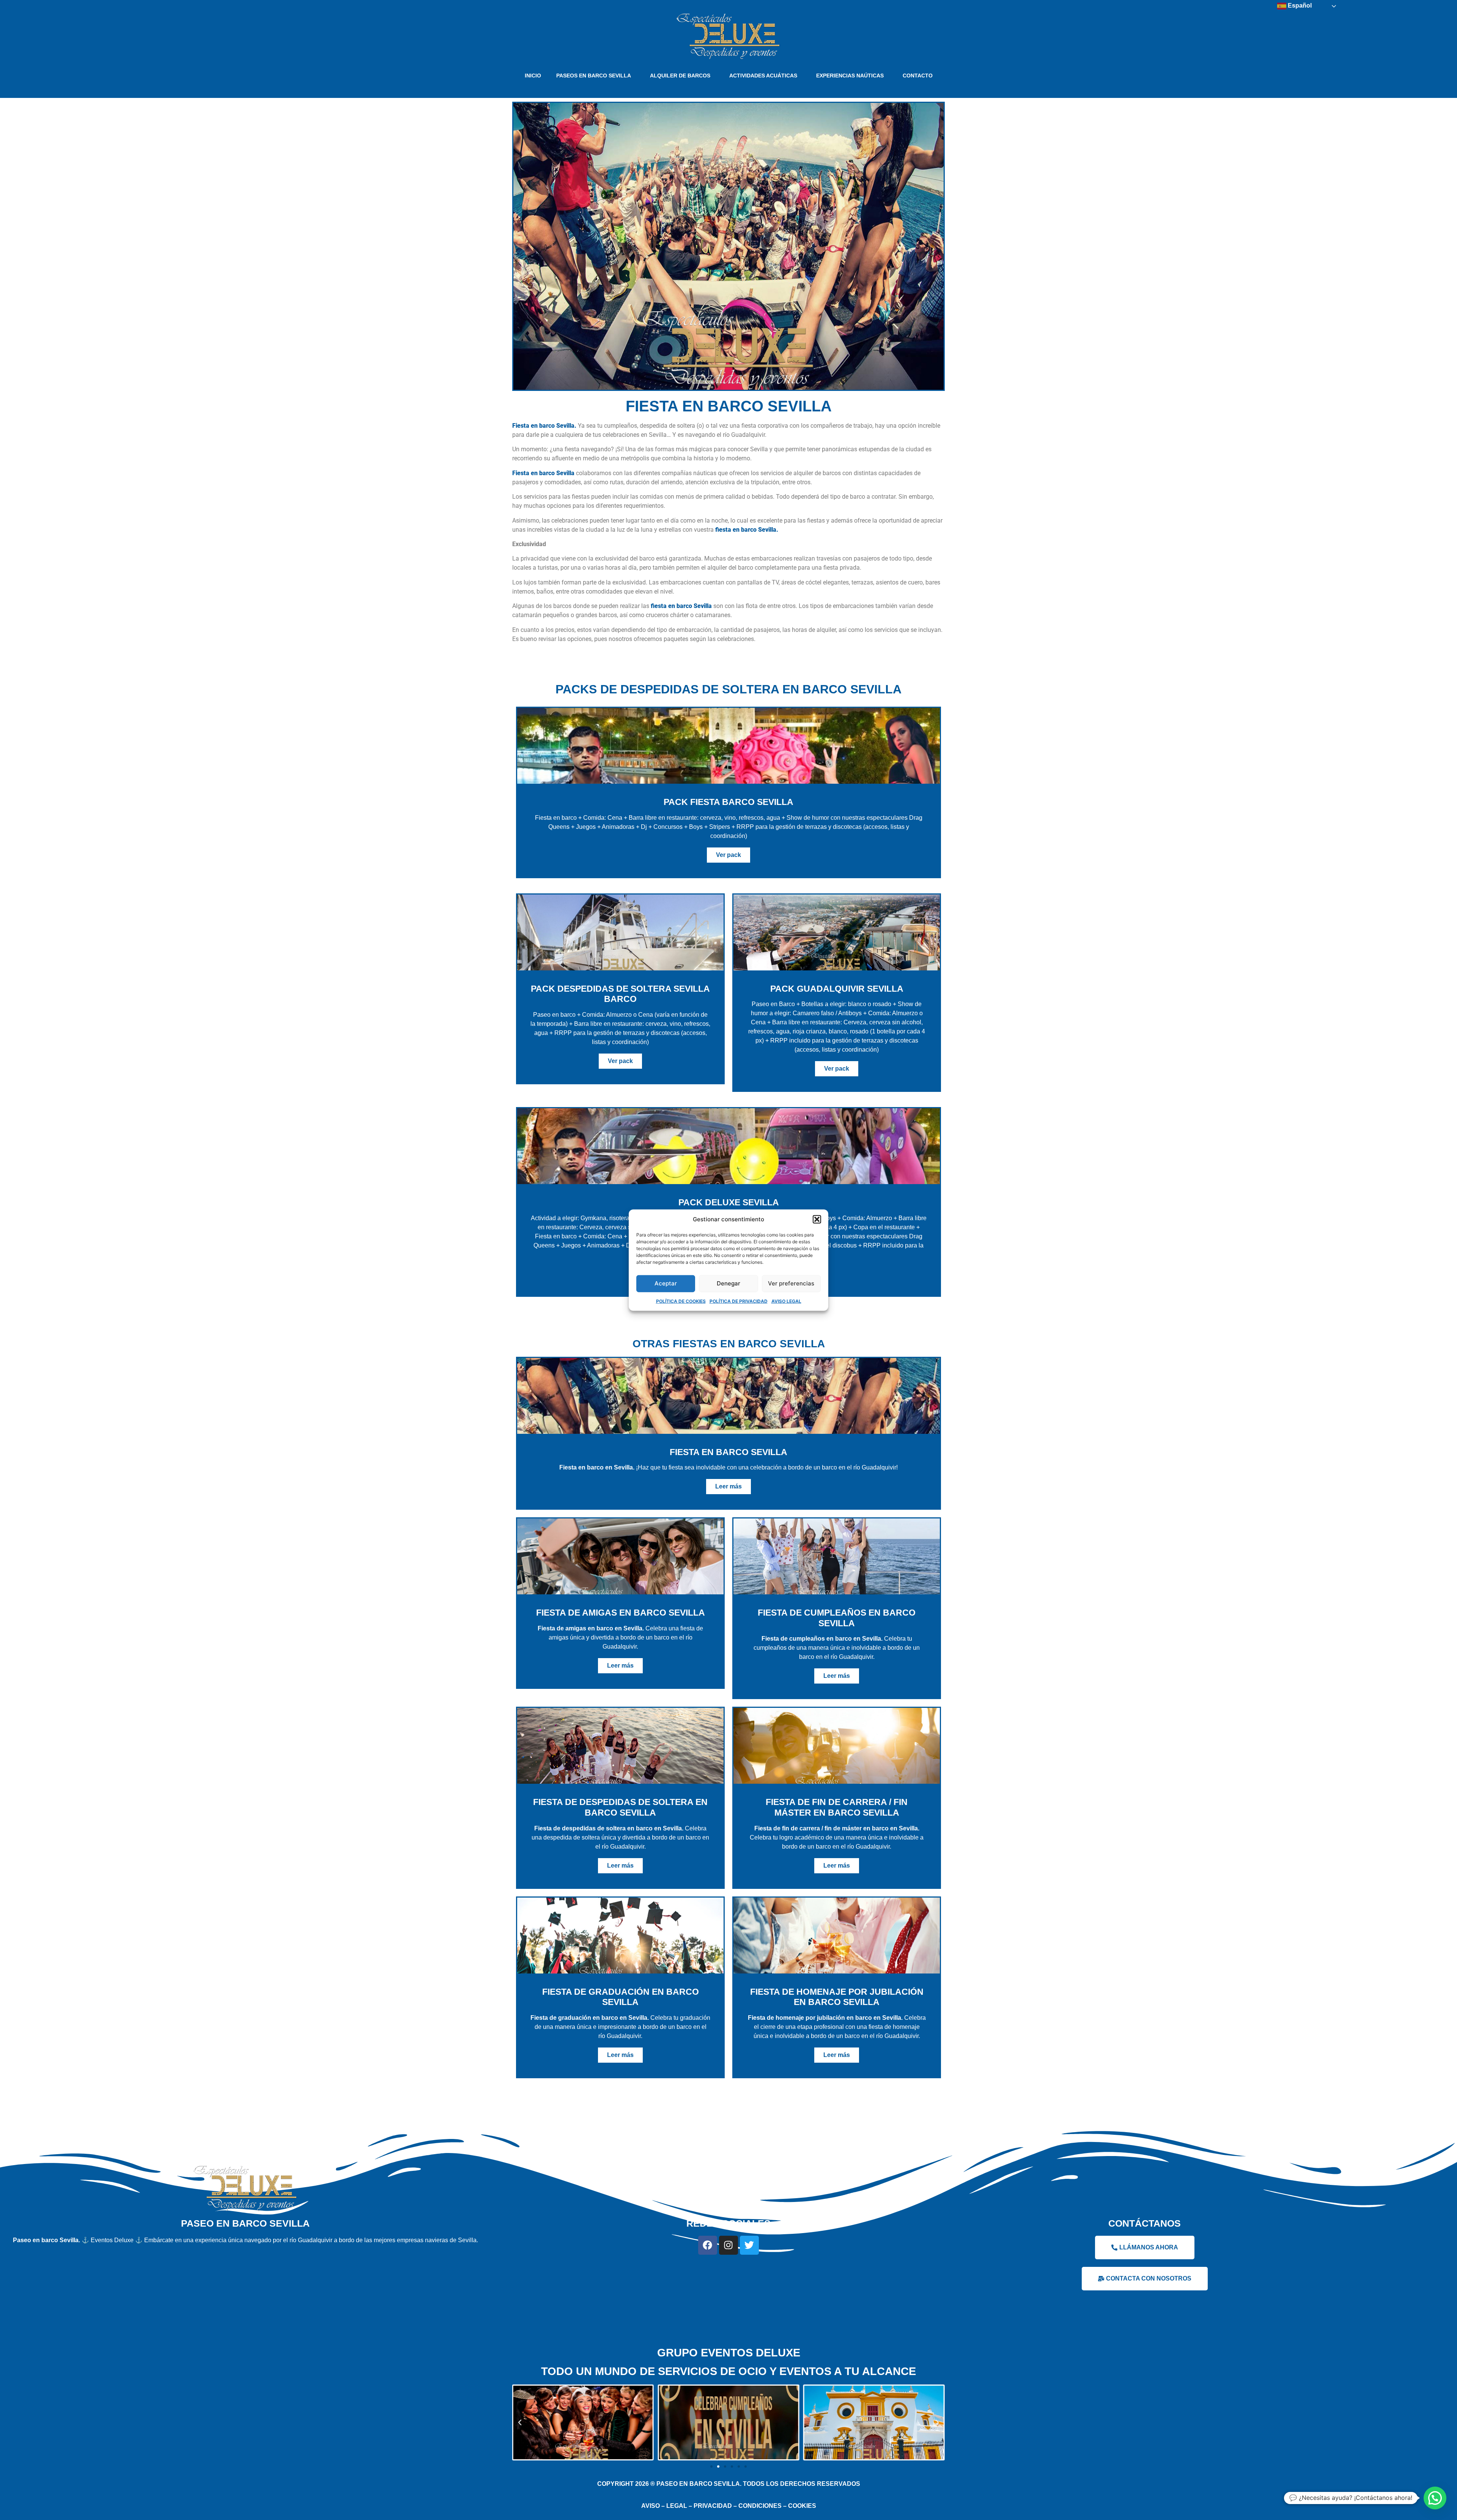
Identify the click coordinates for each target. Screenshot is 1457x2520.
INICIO (533, 76)
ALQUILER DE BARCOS (680, 76)
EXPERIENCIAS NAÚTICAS (850, 76)
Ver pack (728, 855)
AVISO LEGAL (786, 1301)
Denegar (728, 1283)
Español (1299, 6)
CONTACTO (918, 76)
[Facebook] (708, 2245)
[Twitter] (749, 2245)
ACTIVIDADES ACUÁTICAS (763, 76)
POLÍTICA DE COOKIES (681, 1301)
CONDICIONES (760, 2506)
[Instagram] (728, 2245)
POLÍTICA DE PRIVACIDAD (739, 1301)
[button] (817, 1219)
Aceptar (666, 1283)
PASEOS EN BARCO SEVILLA (594, 76)
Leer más (728, 1486)
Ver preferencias (791, 1283)
